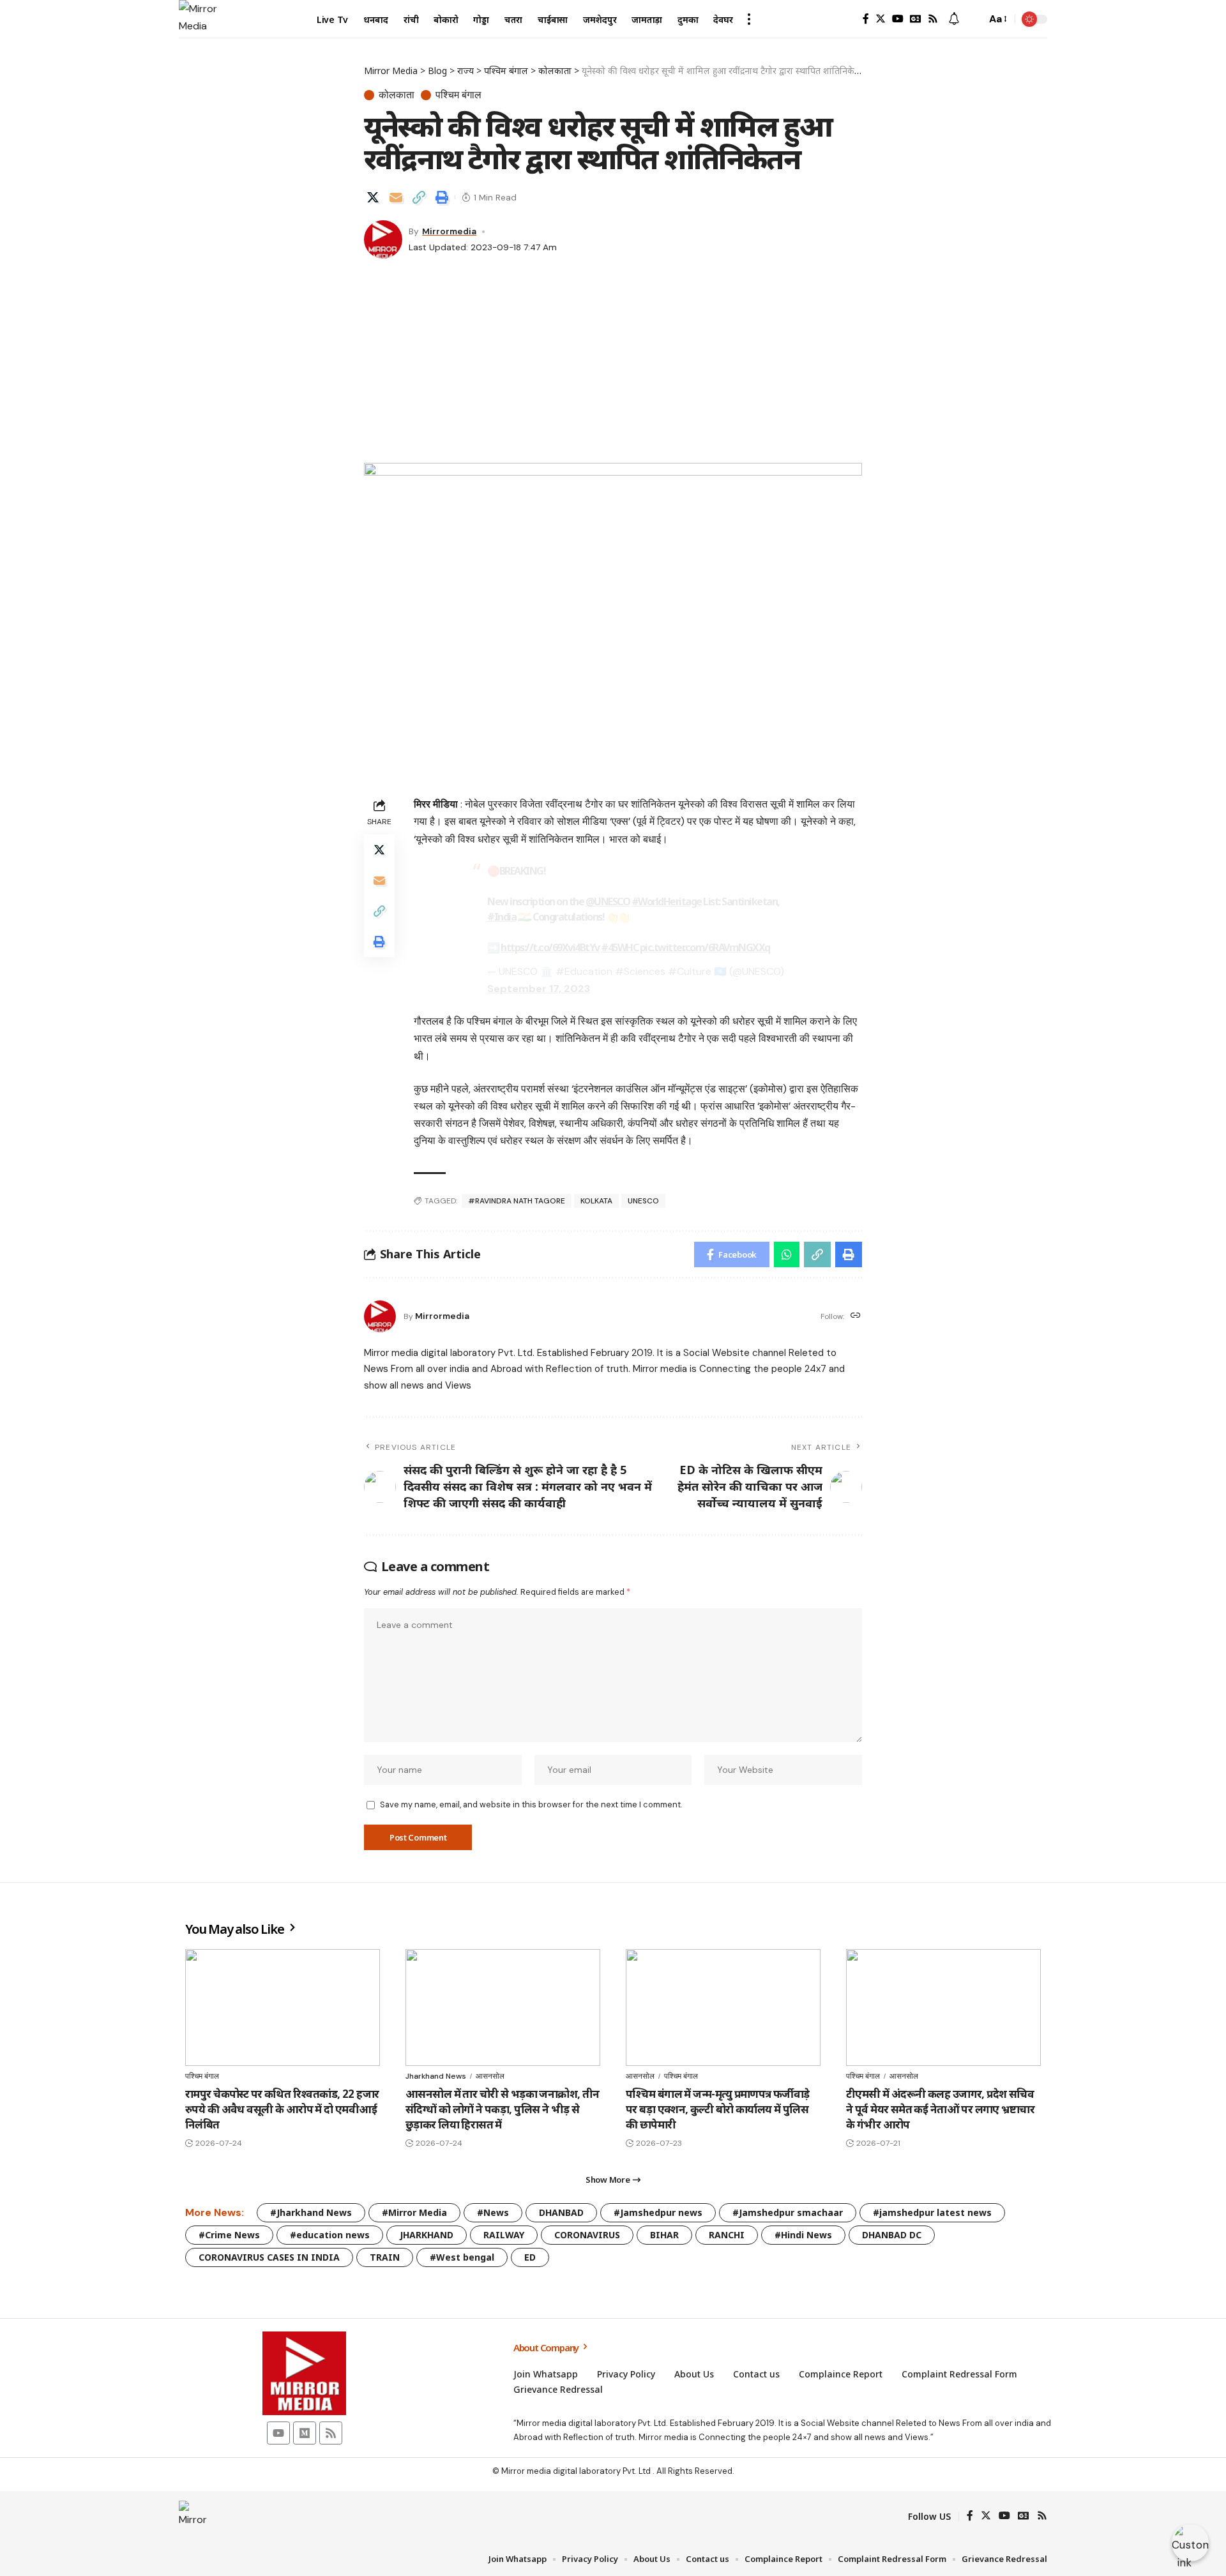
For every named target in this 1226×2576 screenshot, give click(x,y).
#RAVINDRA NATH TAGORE (517, 1201)
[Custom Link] (1190, 2543)
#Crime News (229, 2235)
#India (502, 917)
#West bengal (462, 2257)
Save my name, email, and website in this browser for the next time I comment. (531, 1804)
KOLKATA (596, 1201)
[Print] (442, 197)
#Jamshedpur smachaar (788, 2212)
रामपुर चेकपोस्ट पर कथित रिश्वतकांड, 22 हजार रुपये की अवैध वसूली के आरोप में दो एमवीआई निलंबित (282, 2109)
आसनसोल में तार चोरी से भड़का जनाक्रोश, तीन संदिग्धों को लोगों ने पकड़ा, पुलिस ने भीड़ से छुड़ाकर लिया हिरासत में (503, 2109)
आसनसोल (490, 2076)
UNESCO (643, 1201)
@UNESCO (608, 901)
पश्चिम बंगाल (458, 95)
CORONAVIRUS (587, 2235)
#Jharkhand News (311, 2212)
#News (493, 2212)
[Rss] (933, 19)
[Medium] (305, 2433)
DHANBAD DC (892, 2235)
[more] (749, 19)
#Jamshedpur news (658, 2212)
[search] (973, 19)
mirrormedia (449, 231)
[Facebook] (866, 19)
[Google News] (916, 19)
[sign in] (845, 19)
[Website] (856, 1316)
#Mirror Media (414, 2212)
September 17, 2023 (539, 989)
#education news (330, 2235)
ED (530, 2257)
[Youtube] (278, 2433)
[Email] (396, 197)
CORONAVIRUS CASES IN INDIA (269, 2257)
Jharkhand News (436, 2076)
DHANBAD (561, 2212)
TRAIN (385, 2257)
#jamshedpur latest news (932, 2212)
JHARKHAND (427, 2235)
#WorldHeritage (667, 901)
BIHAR (664, 2235)
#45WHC (619, 947)
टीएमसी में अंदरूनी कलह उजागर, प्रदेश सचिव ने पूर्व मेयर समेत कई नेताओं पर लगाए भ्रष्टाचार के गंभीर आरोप (940, 2109)
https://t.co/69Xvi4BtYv (550, 947)
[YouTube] (898, 19)
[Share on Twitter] (373, 197)
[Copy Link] (419, 197)
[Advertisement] (613, 367)
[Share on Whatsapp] (787, 1254)
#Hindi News (803, 2235)
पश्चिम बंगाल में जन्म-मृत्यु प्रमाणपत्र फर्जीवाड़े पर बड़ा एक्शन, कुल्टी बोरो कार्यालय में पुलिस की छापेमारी (718, 2109)
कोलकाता (397, 95)
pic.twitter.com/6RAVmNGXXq (705, 947)
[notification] (954, 19)
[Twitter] (881, 19)
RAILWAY (504, 2235)
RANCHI (727, 2235)
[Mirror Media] (198, 19)
